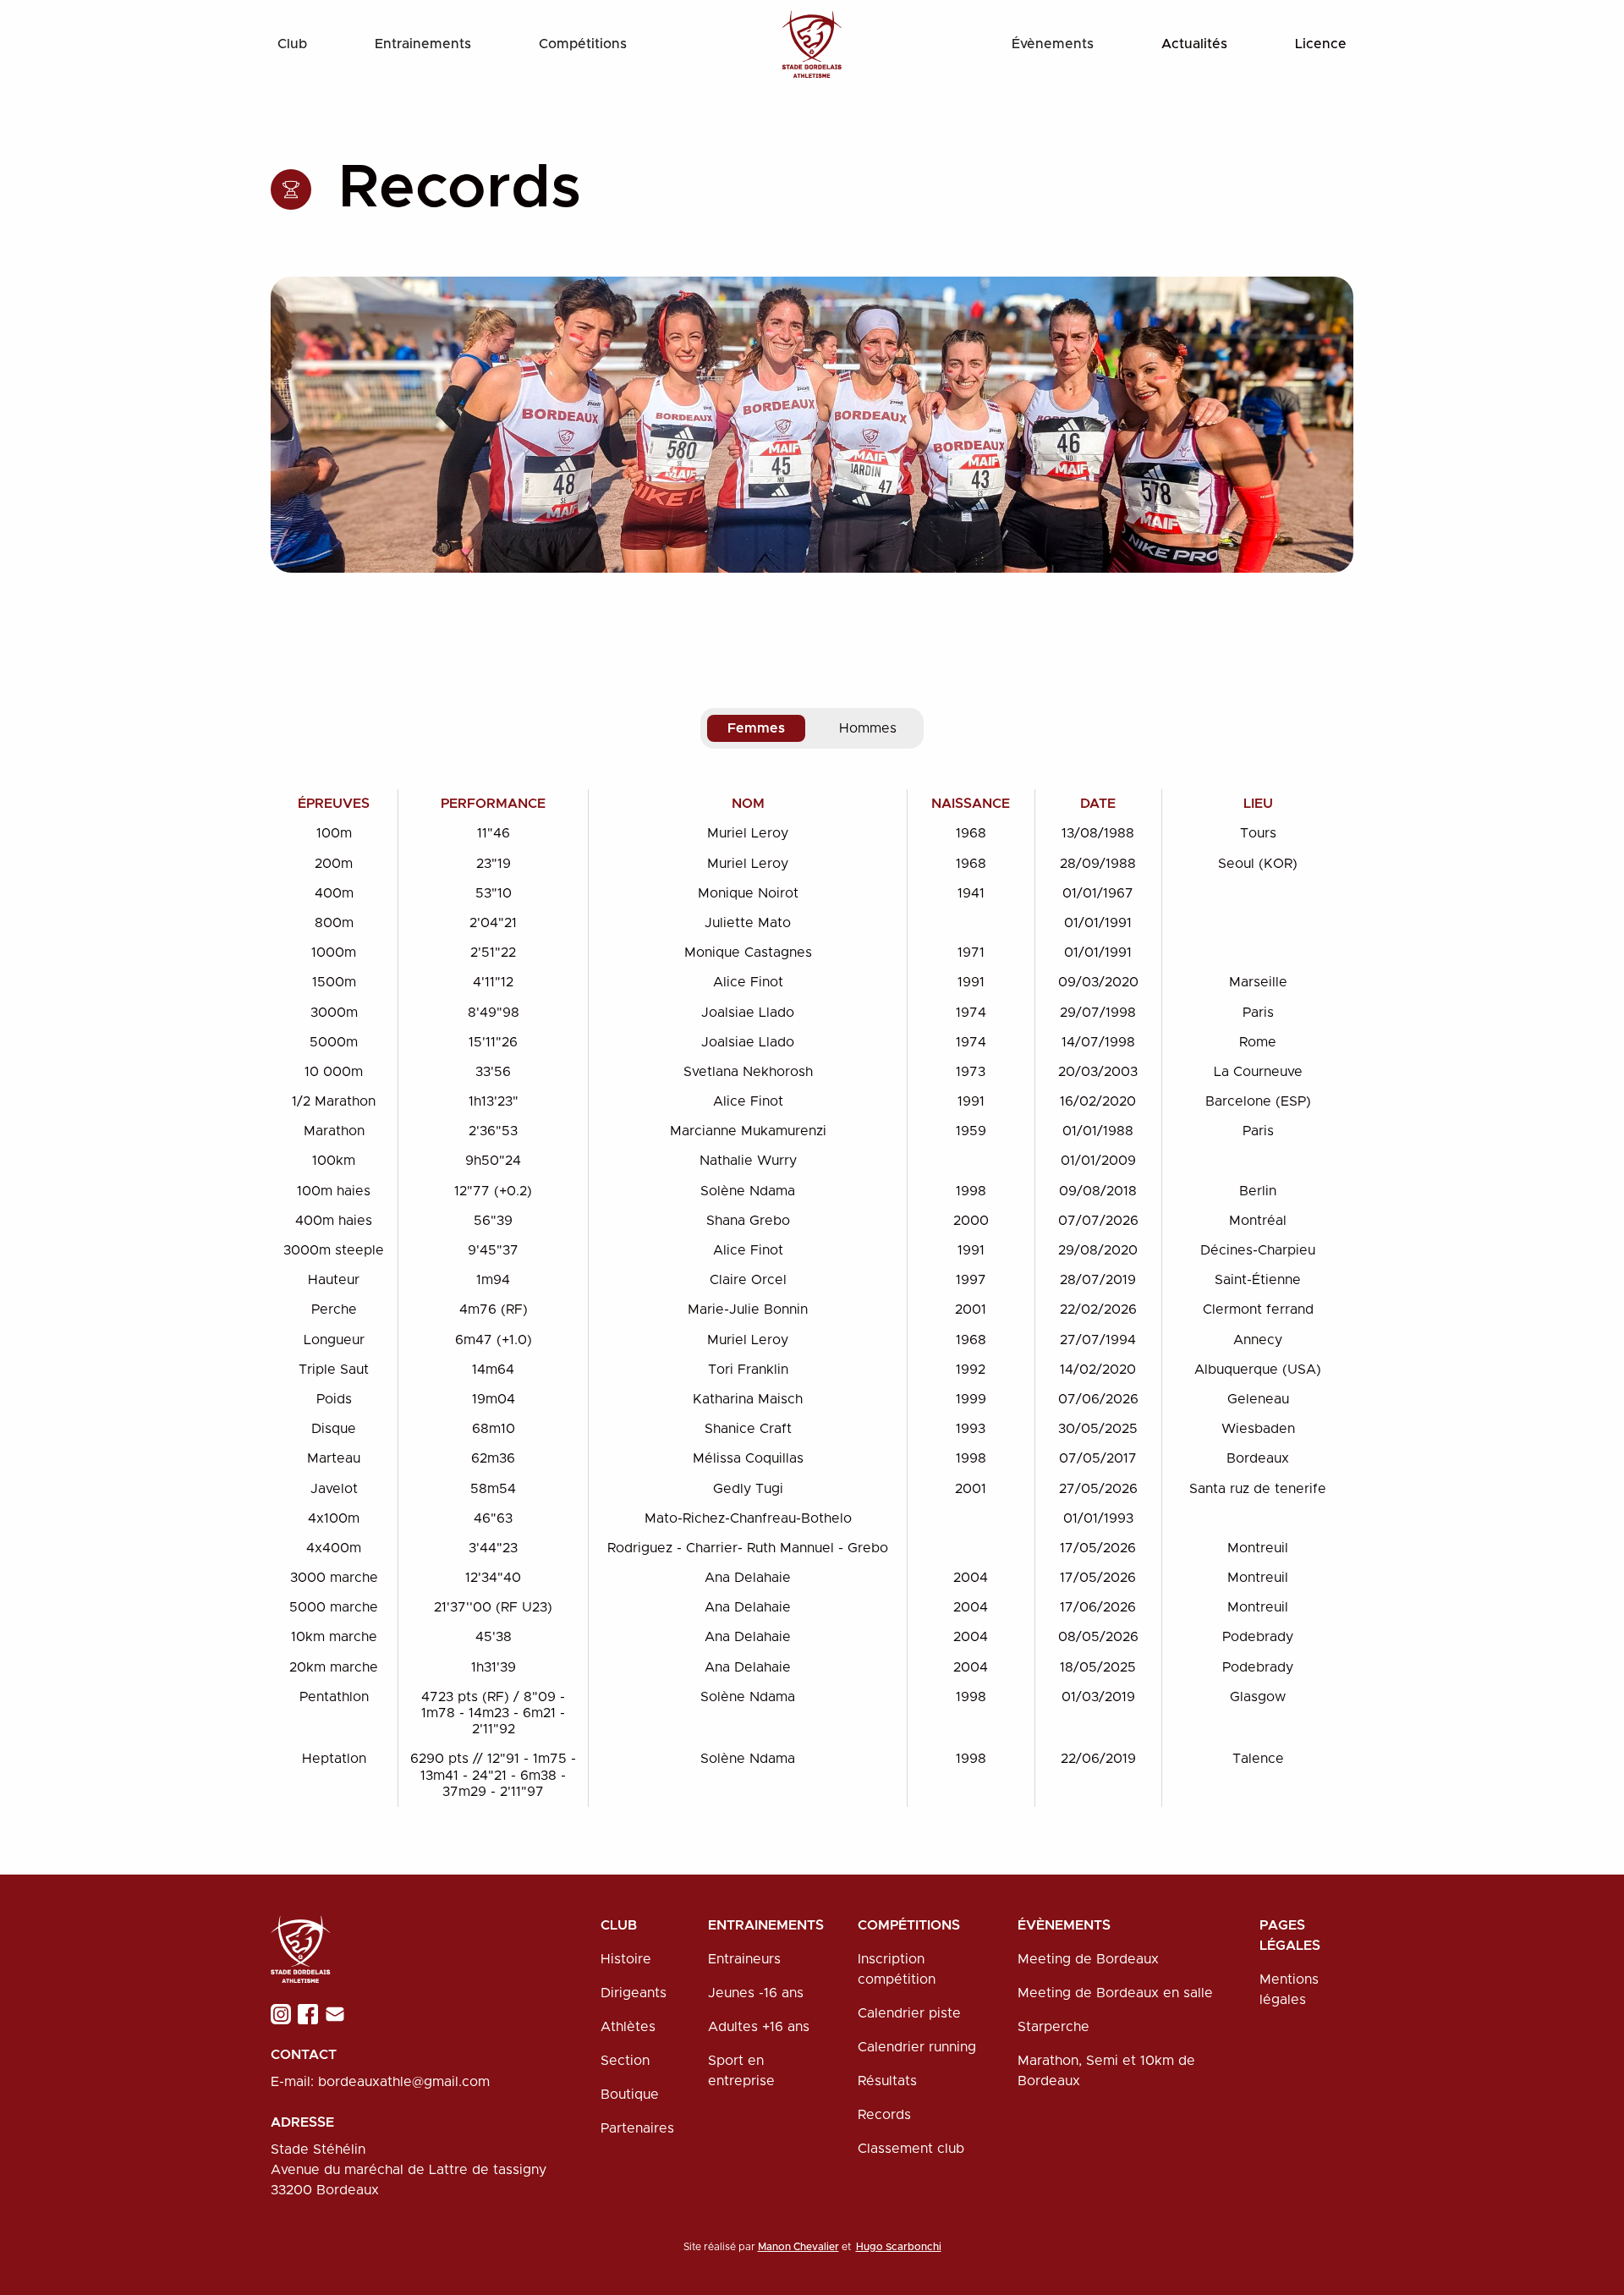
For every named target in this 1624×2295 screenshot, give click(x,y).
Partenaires (637, 2128)
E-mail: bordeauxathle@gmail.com (380, 2082)
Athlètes (628, 2027)
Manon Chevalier (798, 2247)
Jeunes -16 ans (756, 1993)
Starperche (1053, 2027)
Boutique (630, 2095)
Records (884, 2115)
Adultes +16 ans (759, 2027)
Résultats (887, 2081)
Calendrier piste (909, 2013)
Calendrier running (917, 2047)
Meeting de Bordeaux (1088, 1959)
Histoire (626, 1959)
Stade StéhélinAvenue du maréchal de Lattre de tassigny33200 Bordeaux (409, 2170)
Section (625, 2061)
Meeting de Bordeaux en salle (1115, 1993)
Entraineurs (744, 1959)
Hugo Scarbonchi (899, 2247)
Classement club (911, 2149)
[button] (292, 44)
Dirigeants (634, 1993)
